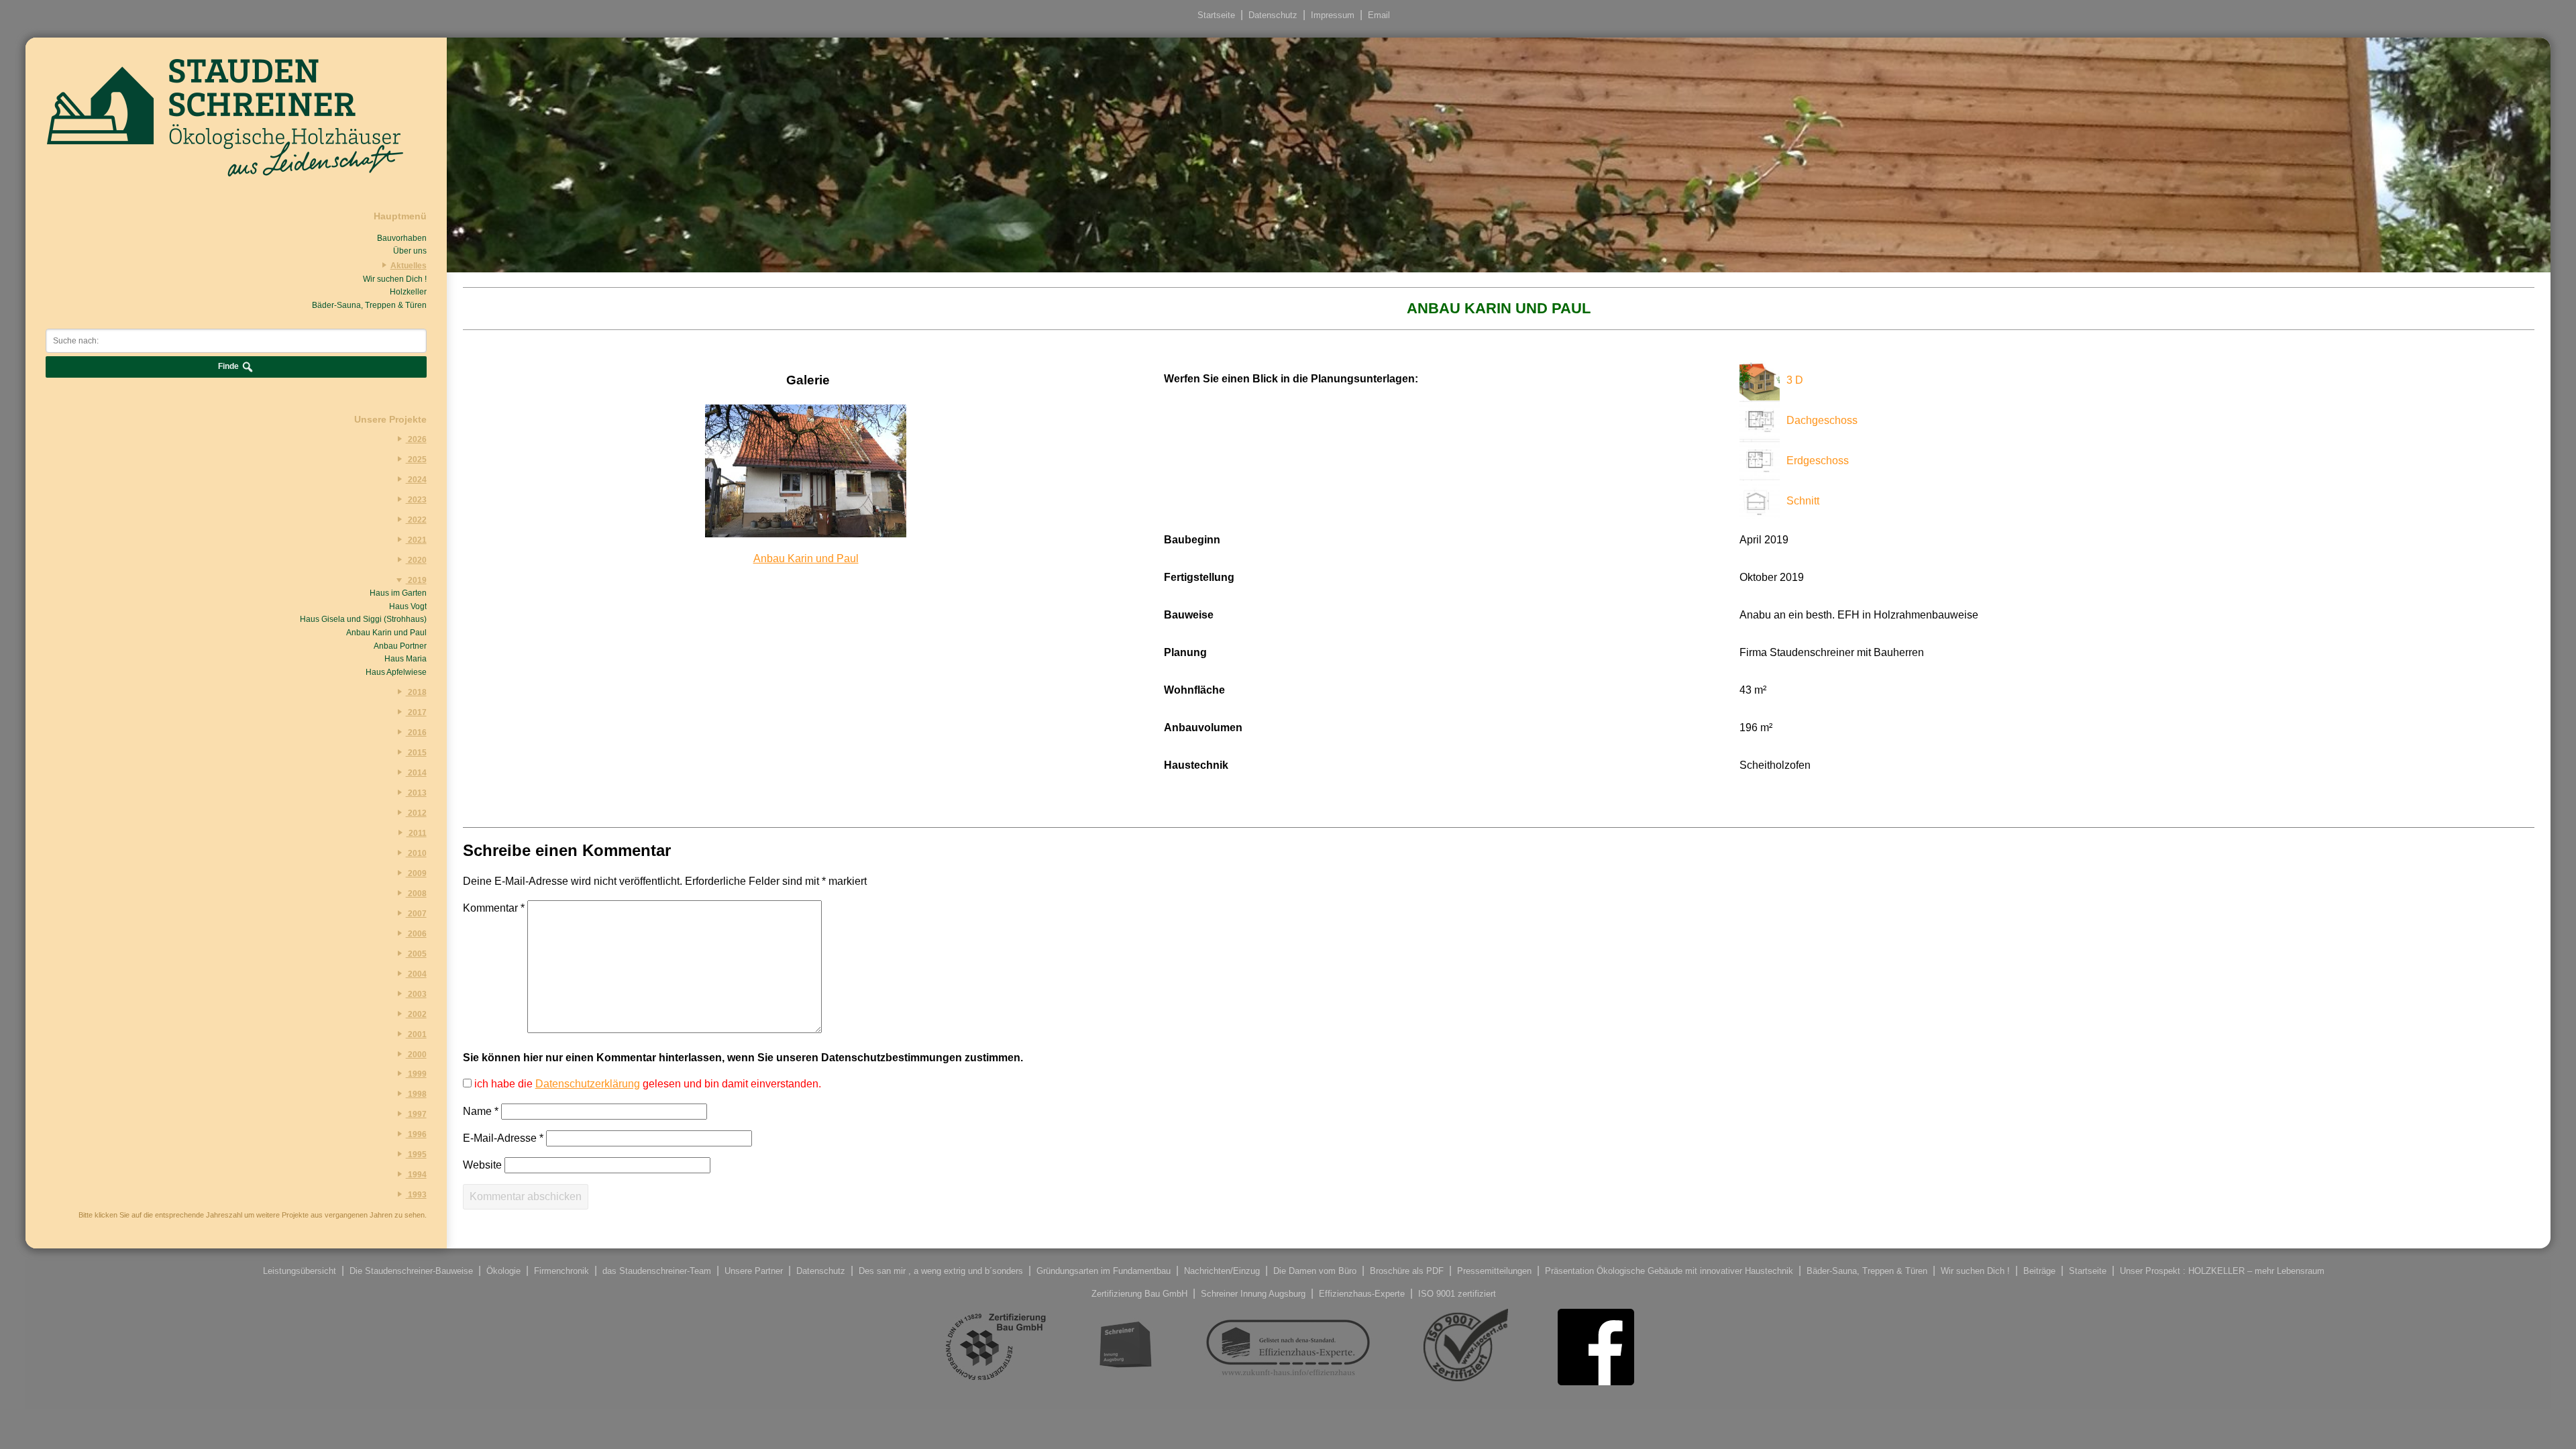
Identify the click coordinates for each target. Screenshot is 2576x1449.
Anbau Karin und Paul (386, 633)
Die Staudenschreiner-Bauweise (411, 1271)
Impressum (1333, 15)
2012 (416, 813)
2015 (416, 753)
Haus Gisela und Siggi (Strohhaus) (363, 619)
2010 (416, 853)
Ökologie (503, 1271)
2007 (416, 914)
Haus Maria (405, 659)
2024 (416, 480)
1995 (416, 1155)
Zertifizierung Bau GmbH (1139, 1294)
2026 (416, 439)
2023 (416, 500)
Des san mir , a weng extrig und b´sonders (941, 1271)
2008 (416, 894)
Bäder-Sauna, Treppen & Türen (369, 305)
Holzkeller (408, 292)
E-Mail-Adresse (503, 1138)
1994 (416, 1175)
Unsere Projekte (390, 419)
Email (1379, 15)
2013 (416, 793)
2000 (416, 1055)
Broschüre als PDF (1407, 1271)
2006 (416, 934)
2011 (416, 833)
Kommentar (494, 908)
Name (481, 1111)
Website (482, 1165)
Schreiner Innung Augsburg (1253, 1294)
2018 (416, 692)
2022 (416, 520)
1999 (416, 1074)
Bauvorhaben (401, 238)
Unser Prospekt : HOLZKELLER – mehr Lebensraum (2222, 1271)
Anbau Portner (400, 646)
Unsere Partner (754, 1271)
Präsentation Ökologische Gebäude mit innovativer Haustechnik (1669, 1271)
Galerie (808, 380)
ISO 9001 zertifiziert (1457, 1294)
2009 (416, 873)
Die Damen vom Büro (1315, 1271)
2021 (416, 540)
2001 (416, 1034)
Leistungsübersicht (300, 1271)
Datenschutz (1273, 15)
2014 (416, 773)
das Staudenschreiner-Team (657, 1271)
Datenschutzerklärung (588, 1084)
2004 (416, 974)
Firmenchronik (561, 1271)
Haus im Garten (398, 593)
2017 (416, 712)
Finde (229, 367)
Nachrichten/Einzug (1222, 1271)
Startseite (1216, 15)
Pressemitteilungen (1494, 1271)
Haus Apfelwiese (396, 672)
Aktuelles (408, 266)
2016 (416, 733)
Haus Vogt (408, 606)
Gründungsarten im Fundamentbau (1104, 1271)
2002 (416, 1014)
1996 (416, 1134)
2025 (416, 460)
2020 (416, 560)
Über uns (410, 251)
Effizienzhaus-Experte (1362, 1294)
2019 (416, 580)
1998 (416, 1094)
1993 (416, 1195)
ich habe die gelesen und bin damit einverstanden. (646, 1084)
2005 (416, 954)
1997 (416, 1114)
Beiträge (2039, 1271)
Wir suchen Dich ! (394, 279)
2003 (416, 994)
